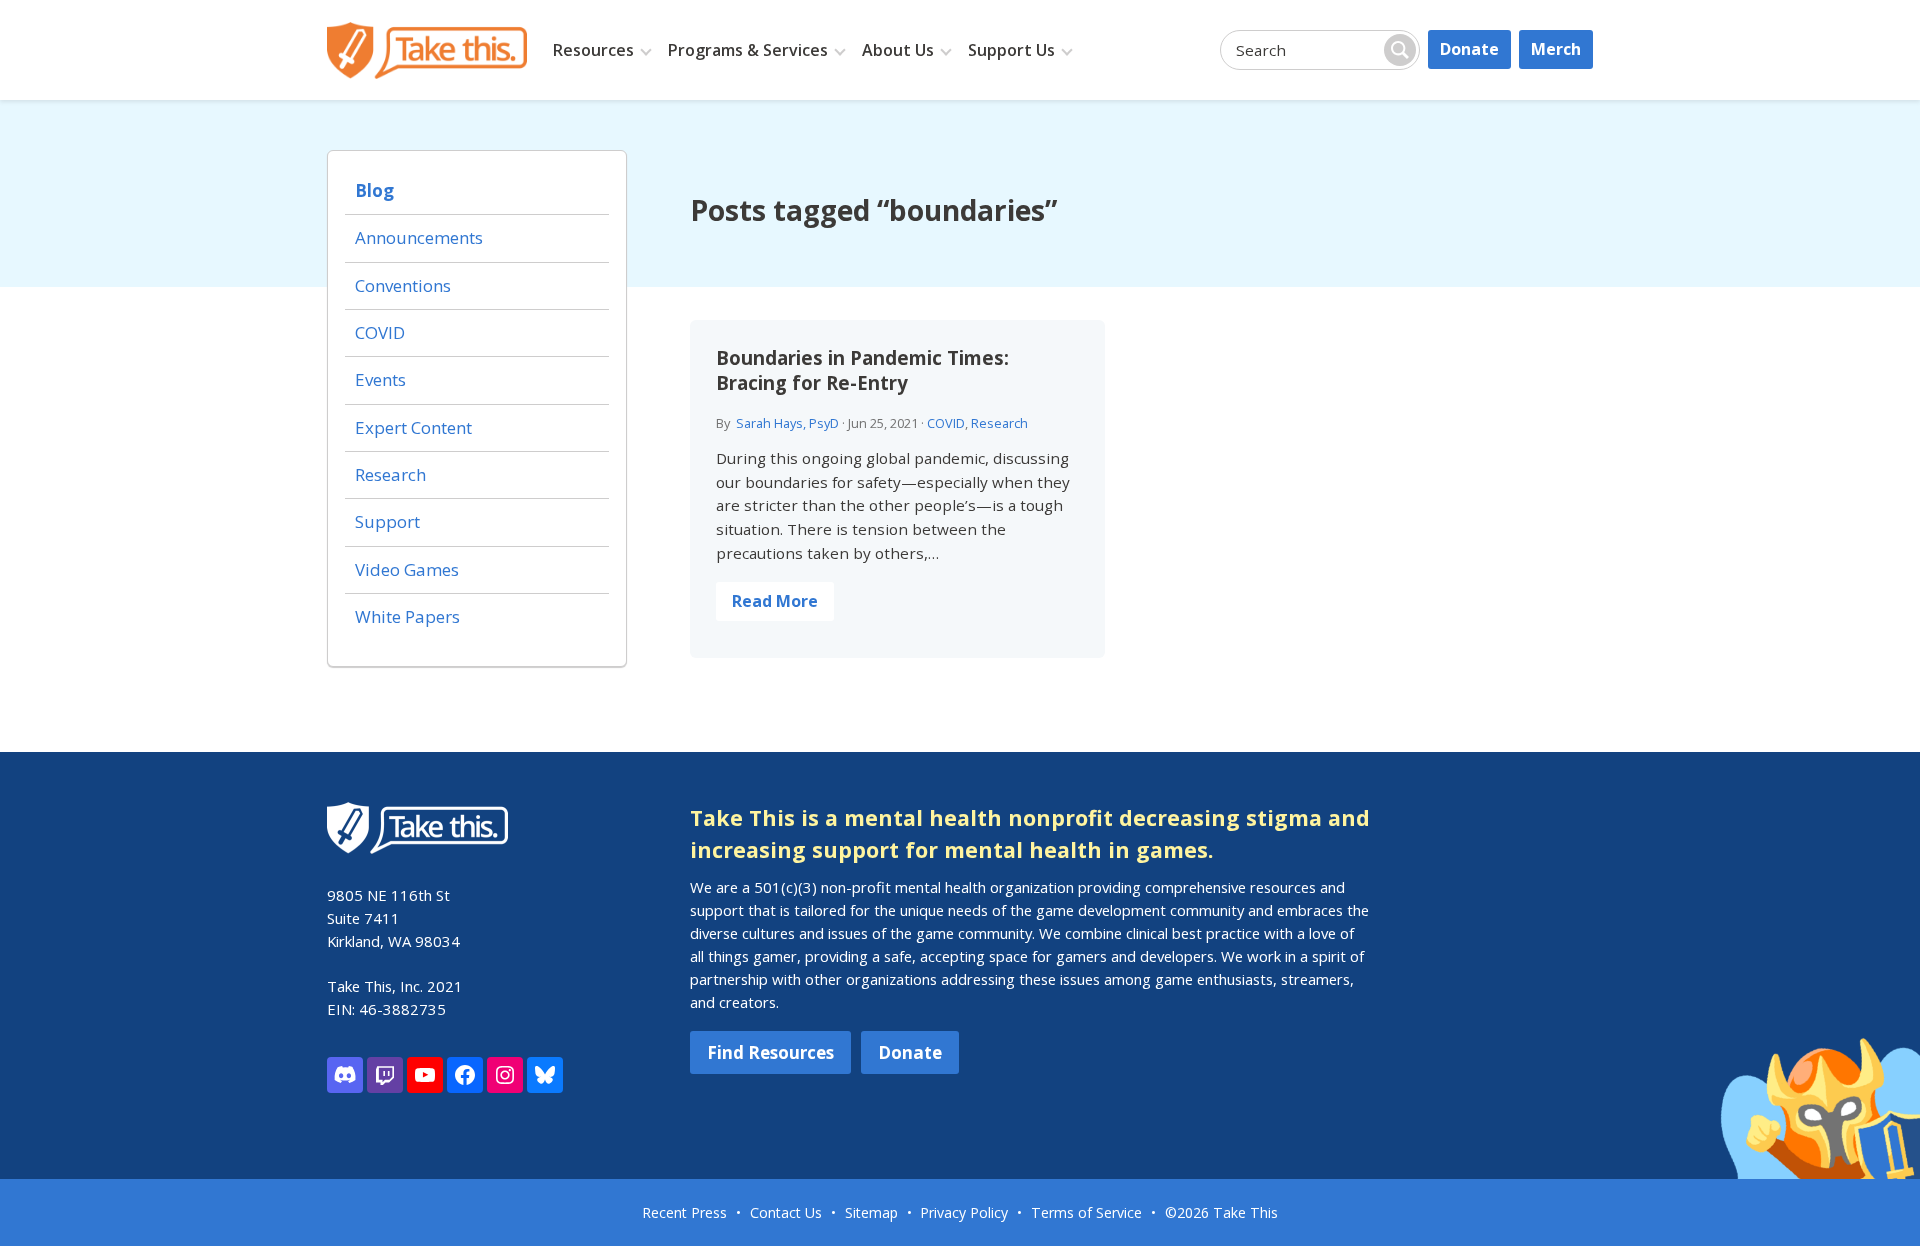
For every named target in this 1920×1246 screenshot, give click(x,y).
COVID (946, 423)
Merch (1556, 49)
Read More (775, 601)
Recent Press (684, 1212)
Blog (374, 190)
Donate (1469, 49)
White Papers (407, 616)
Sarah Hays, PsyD (787, 423)
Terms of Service (1086, 1212)
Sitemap (871, 1212)
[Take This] (427, 50)
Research (999, 423)
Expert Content (413, 427)
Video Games (407, 569)
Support (387, 521)
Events (380, 379)
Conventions (403, 285)
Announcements (419, 237)
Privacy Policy (964, 1212)
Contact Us (786, 1212)
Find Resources (770, 1052)
